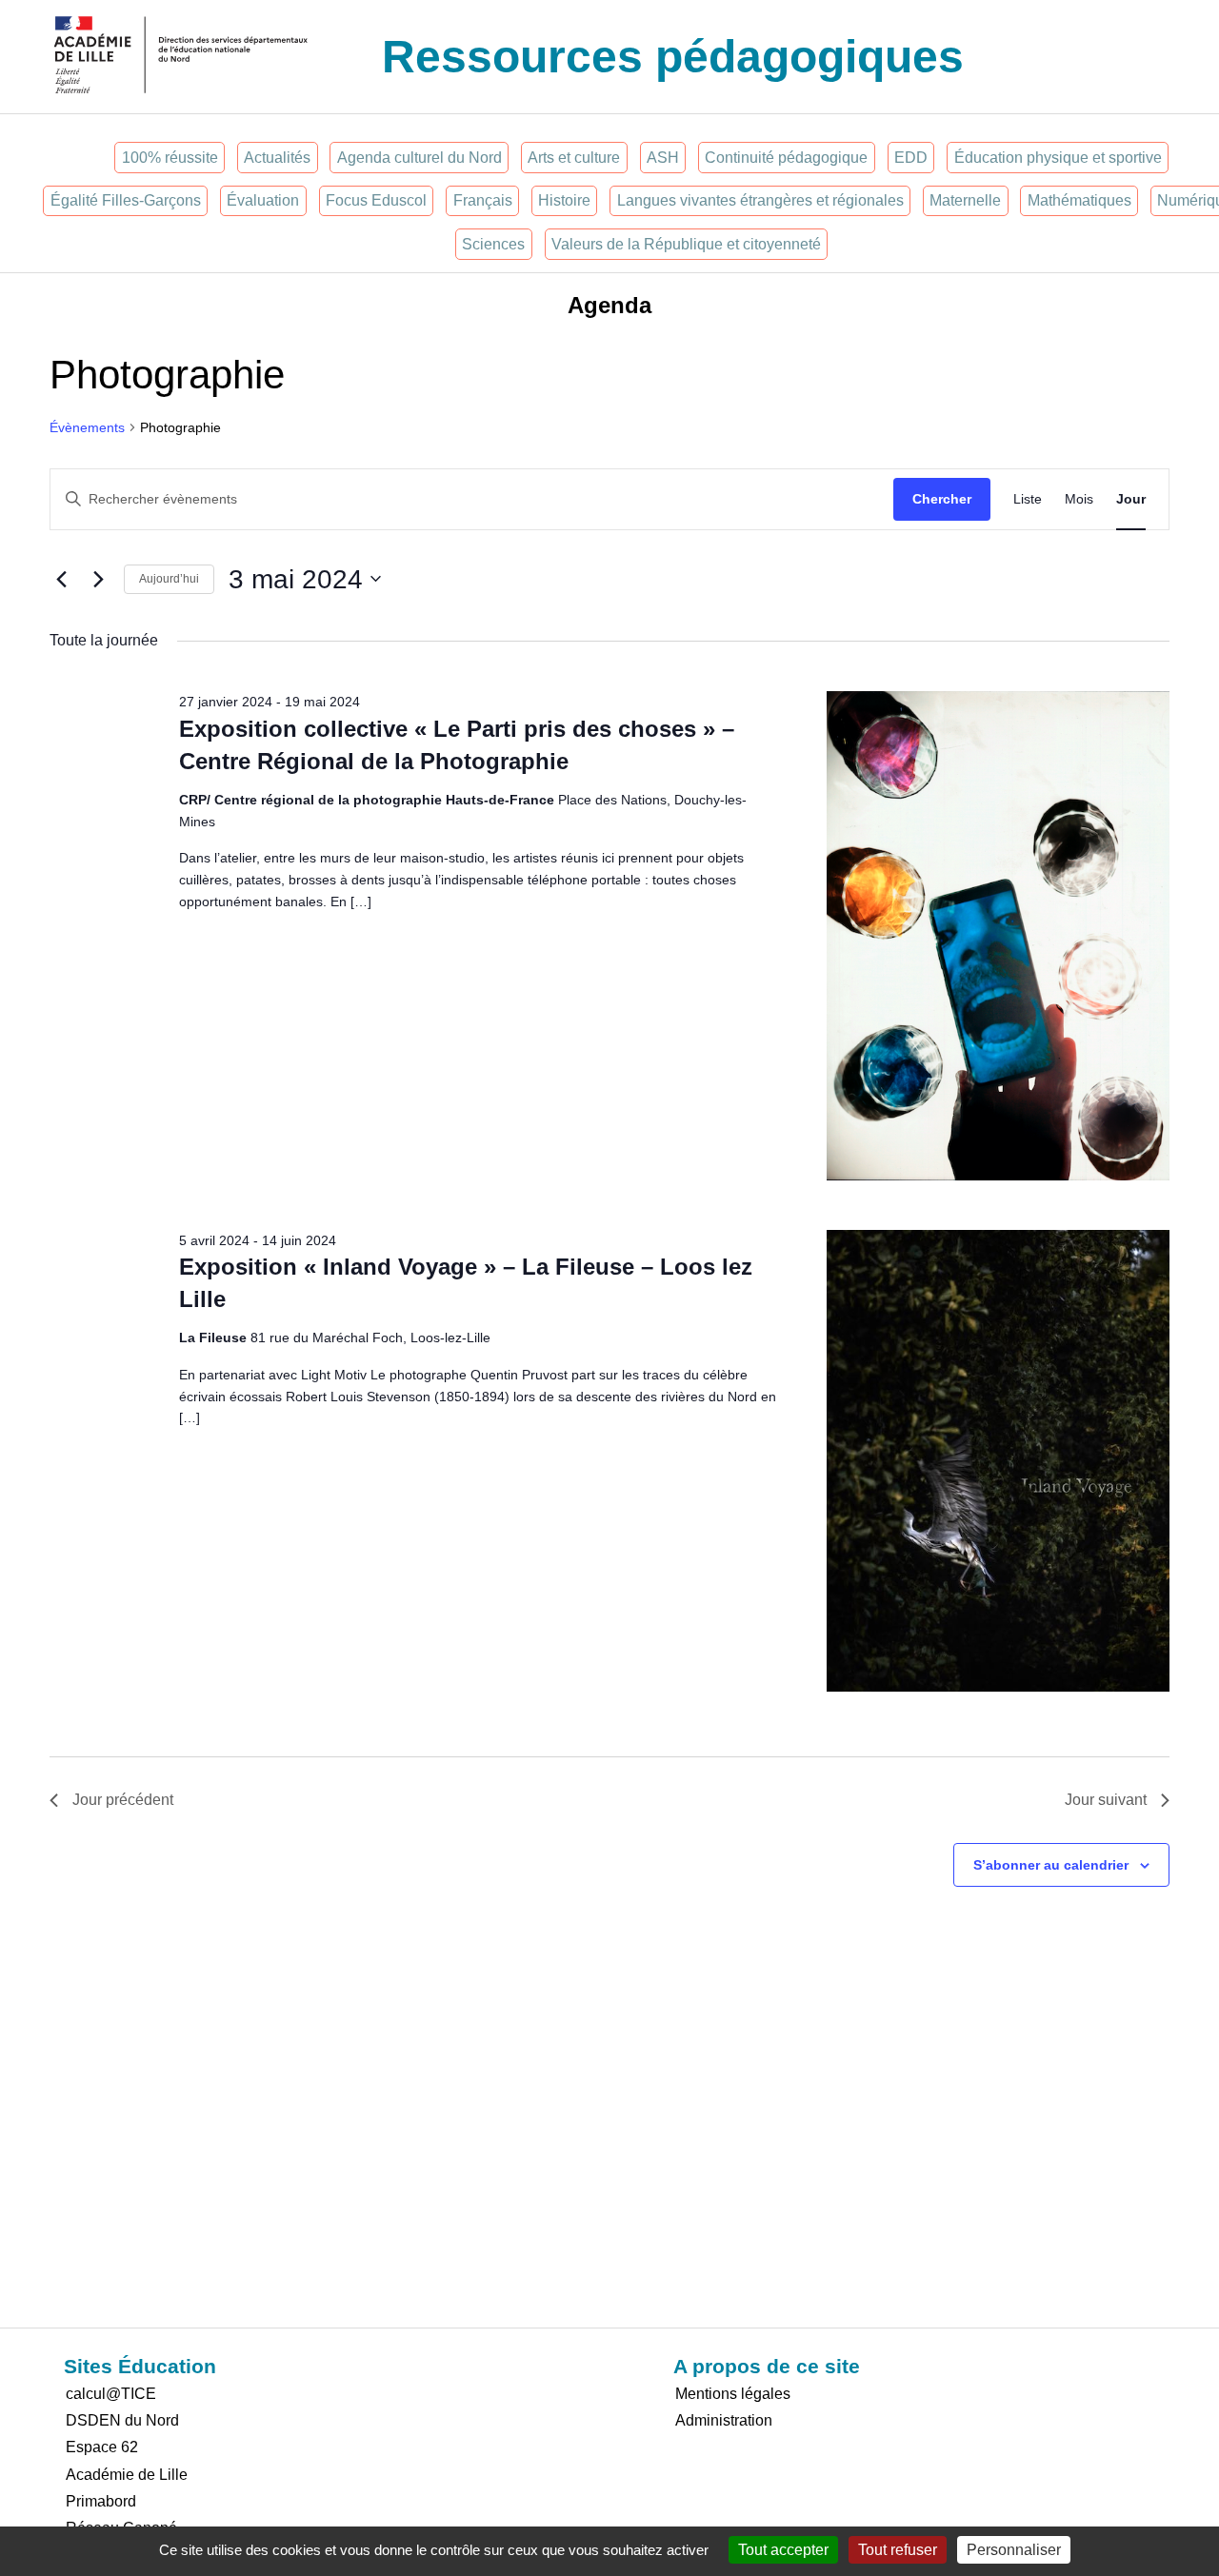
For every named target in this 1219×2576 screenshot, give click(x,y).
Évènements (87, 427)
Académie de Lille (127, 2475)
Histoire (564, 200)
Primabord (101, 2501)
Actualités (277, 158)
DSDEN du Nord (122, 2420)
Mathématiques (1079, 200)
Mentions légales (733, 2394)
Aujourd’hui (169, 579)
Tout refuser (898, 2550)
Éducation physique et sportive (1058, 158)
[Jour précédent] (61, 579)
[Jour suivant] (98, 579)
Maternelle (965, 200)
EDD (911, 158)
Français (483, 200)
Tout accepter (783, 2550)
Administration (724, 2420)
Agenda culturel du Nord (420, 158)
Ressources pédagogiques (673, 57)
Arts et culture (574, 158)
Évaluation (263, 200)
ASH (663, 158)
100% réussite (170, 158)
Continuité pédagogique (786, 158)
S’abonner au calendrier (1051, 1865)
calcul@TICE (111, 2394)
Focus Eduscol (376, 200)
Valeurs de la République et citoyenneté (686, 244)
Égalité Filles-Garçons (126, 200)
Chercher (942, 499)
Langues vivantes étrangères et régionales (760, 200)
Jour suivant (1106, 1800)
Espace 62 (102, 2447)
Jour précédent (123, 1800)
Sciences (493, 244)
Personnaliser (1014, 2550)
